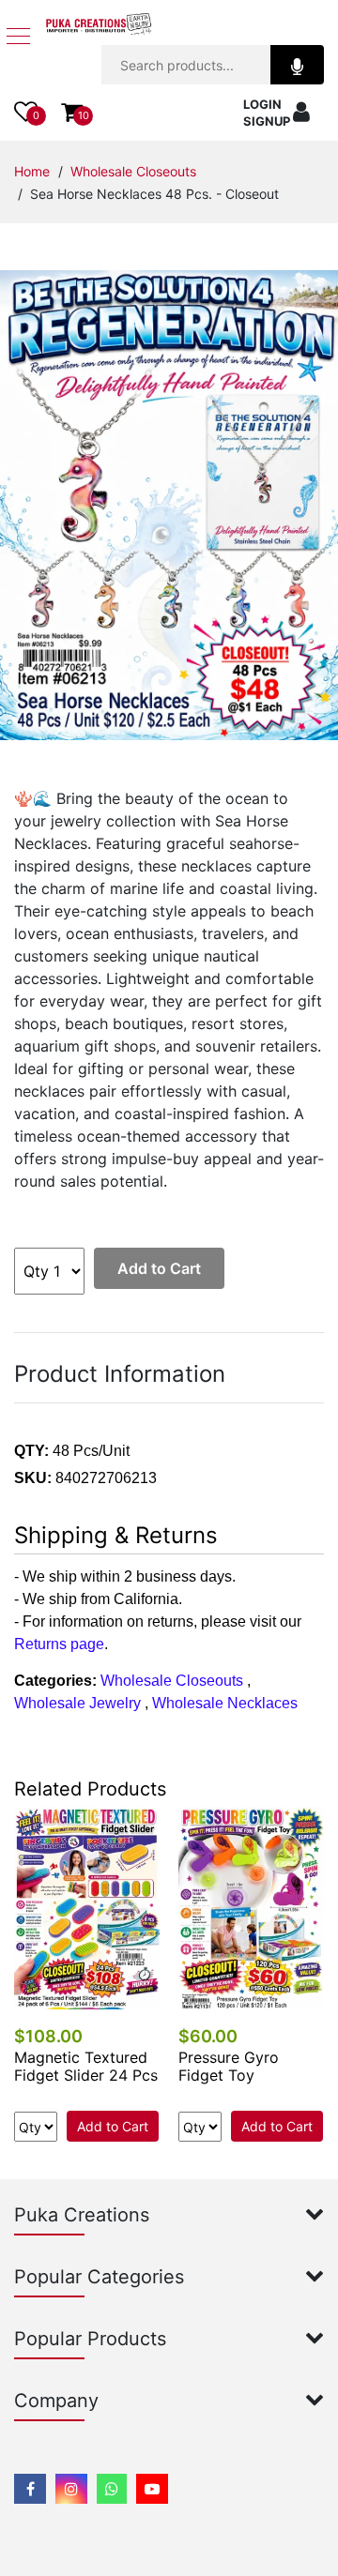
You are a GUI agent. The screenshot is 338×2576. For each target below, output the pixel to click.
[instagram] (71, 2489)
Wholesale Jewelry (77, 1703)
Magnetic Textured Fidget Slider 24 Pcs (86, 2066)
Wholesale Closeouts (133, 171)
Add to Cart (159, 1268)
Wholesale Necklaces (225, 1703)
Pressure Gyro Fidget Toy (229, 2066)
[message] (152, 2489)
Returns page (59, 1644)
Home (32, 171)
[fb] (30, 2489)
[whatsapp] (112, 2489)
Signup (267, 121)
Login (262, 104)
